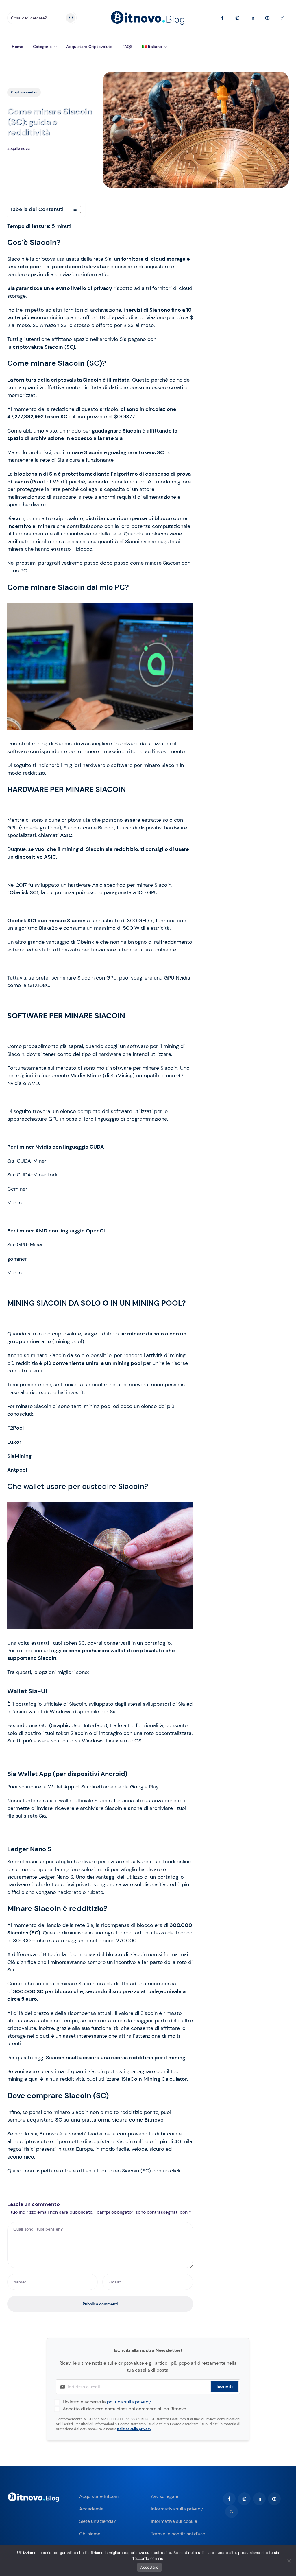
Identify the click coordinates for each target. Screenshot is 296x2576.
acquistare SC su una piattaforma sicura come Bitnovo (95, 2120)
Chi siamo (90, 2534)
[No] (289, 2561)
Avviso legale (165, 2496)
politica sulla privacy (129, 2402)
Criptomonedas (24, 92)
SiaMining (19, 1456)
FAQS (127, 47)
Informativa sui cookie (174, 2521)
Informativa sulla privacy (177, 2509)
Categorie (42, 47)
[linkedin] (259, 2499)
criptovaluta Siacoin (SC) (44, 347)
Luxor (14, 1442)
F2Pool (15, 1428)
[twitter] (232, 2512)
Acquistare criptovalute (89, 47)
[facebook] (229, 2499)
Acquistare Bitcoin (99, 2496)
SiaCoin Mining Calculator (155, 2079)
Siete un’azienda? (98, 2521)
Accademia (91, 2509)
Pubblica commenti (100, 2304)
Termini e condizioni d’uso (178, 2534)
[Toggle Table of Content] (73, 209)
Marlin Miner (86, 1076)
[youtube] (274, 2499)
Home (17, 47)
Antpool (17, 1470)
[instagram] (244, 2499)
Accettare (149, 2567)
